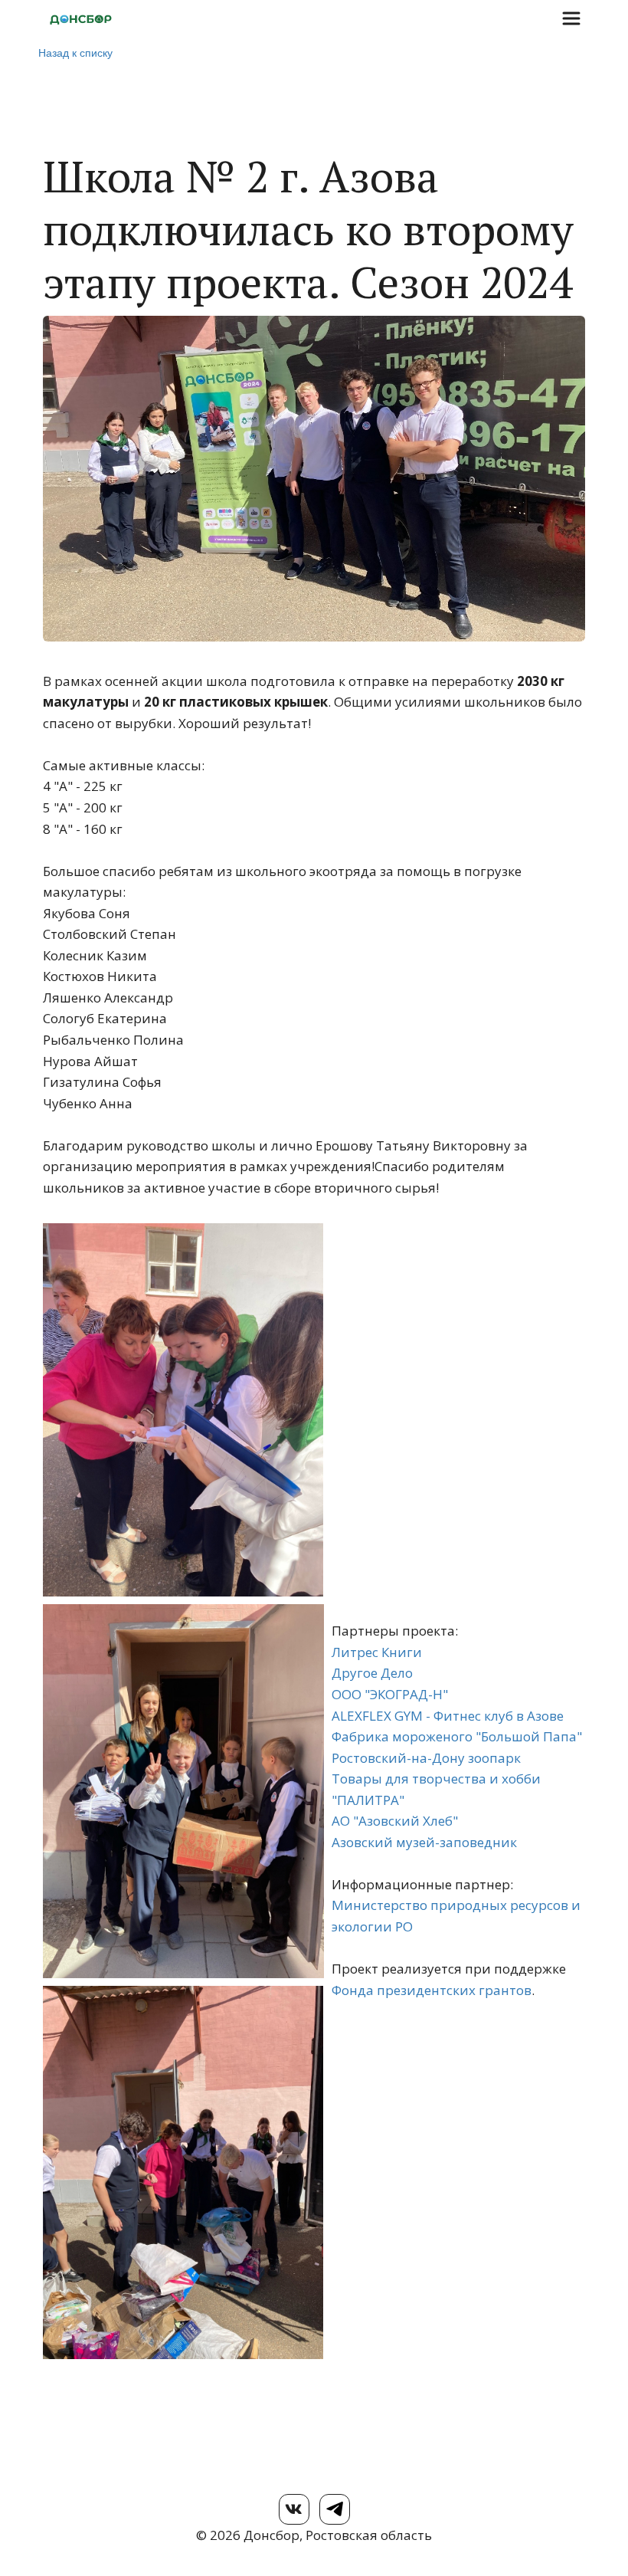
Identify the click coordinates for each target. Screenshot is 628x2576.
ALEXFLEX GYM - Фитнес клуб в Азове (448, 1716)
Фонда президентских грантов (432, 1990)
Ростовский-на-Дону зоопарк (426, 1758)
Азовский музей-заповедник (424, 1842)
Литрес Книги (377, 1652)
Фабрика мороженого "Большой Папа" (457, 1736)
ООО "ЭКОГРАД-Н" (390, 1694)
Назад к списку (75, 52)
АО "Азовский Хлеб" (395, 1821)
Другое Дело (372, 1673)
